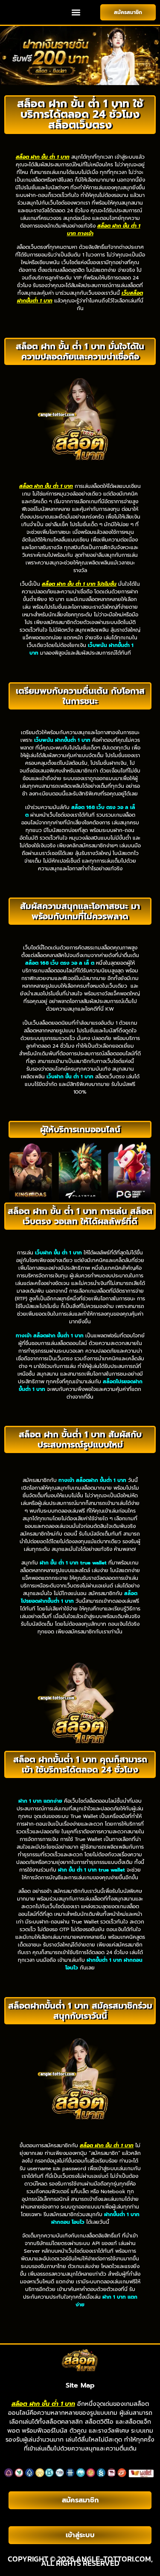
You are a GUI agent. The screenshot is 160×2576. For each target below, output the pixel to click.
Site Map (80, 2385)
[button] (76, 13)
